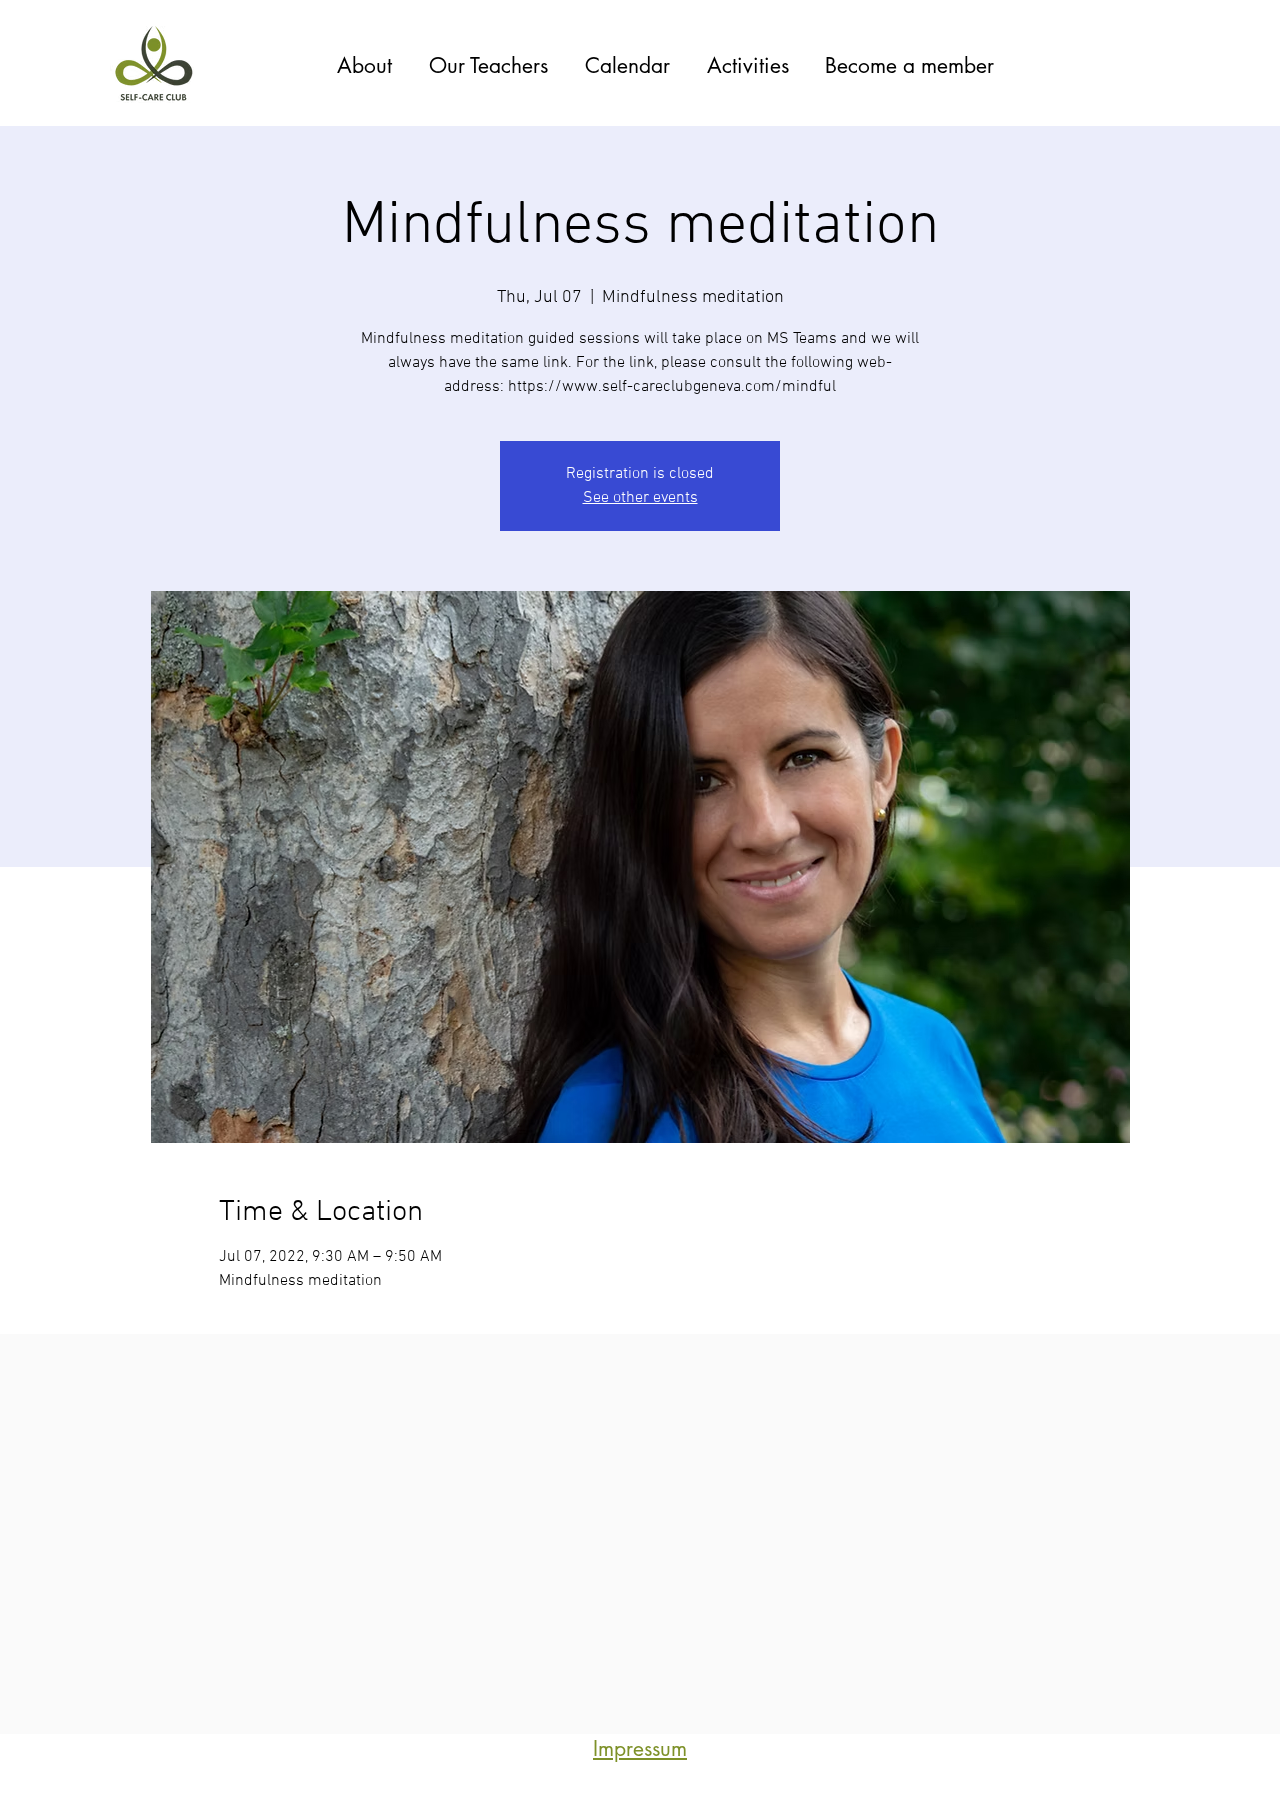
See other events (640, 498)
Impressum (640, 1748)
